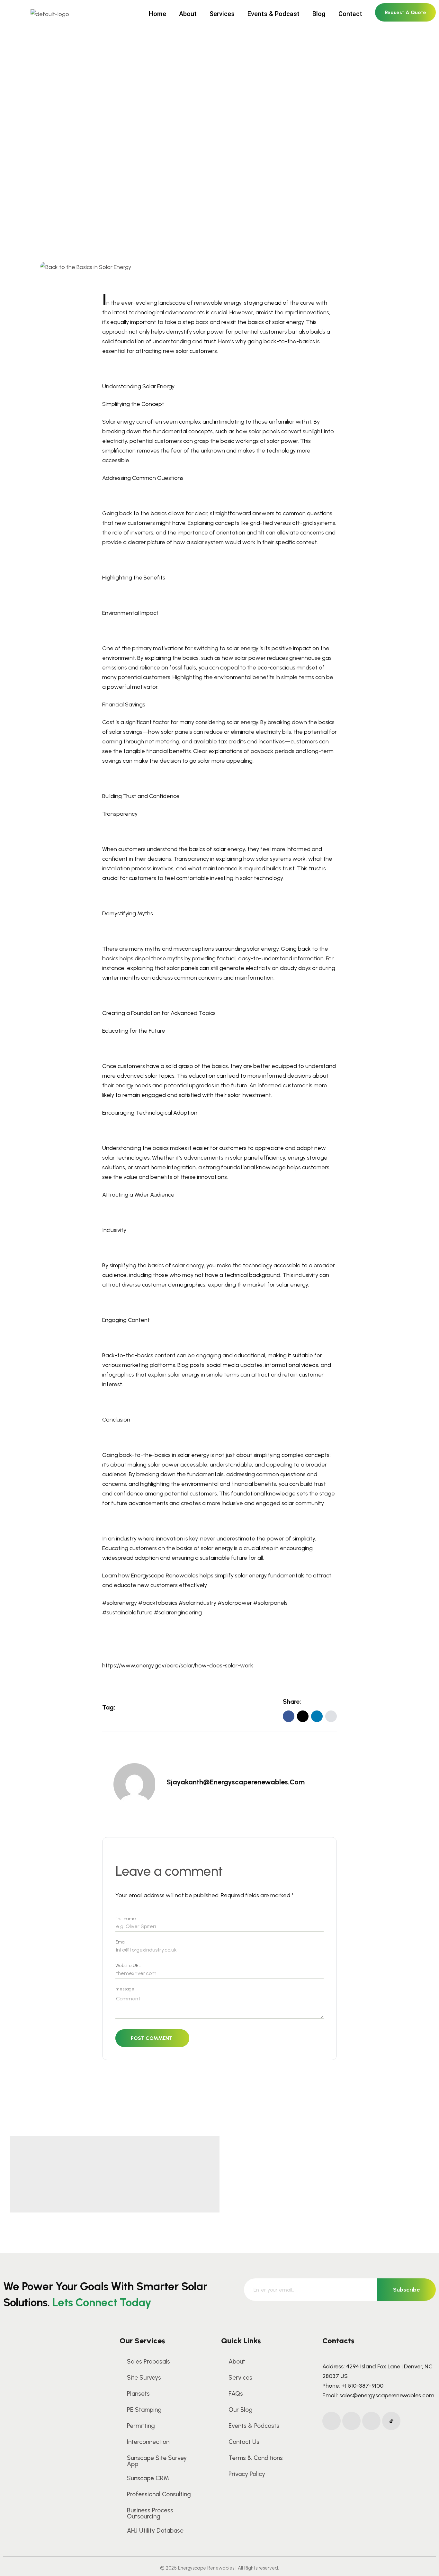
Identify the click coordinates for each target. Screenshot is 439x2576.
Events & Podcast (273, 14)
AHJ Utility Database (155, 2531)
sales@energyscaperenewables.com (387, 2395)
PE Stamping (144, 2410)
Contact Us (244, 2442)
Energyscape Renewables (165, 1575)
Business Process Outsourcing (150, 2513)
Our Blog (241, 2410)
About (188, 14)
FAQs (236, 2394)
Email (121, 1942)
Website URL (128, 1966)
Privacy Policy (247, 2474)
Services (222, 14)
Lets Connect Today (102, 2302)
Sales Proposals (148, 2361)
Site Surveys (144, 2378)
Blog (319, 14)
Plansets (138, 2394)
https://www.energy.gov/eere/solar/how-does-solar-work (178, 1665)
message (125, 1989)
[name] (331, 1716)
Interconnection (148, 2442)
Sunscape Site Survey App (157, 2461)
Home (157, 14)
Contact (350, 14)
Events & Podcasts (254, 2426)
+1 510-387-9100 (362, 2386)
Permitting (141, 2426)
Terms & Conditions (256, 2458)
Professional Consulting (159, 2494)
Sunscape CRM (148, 2478)
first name (126, 1919)
